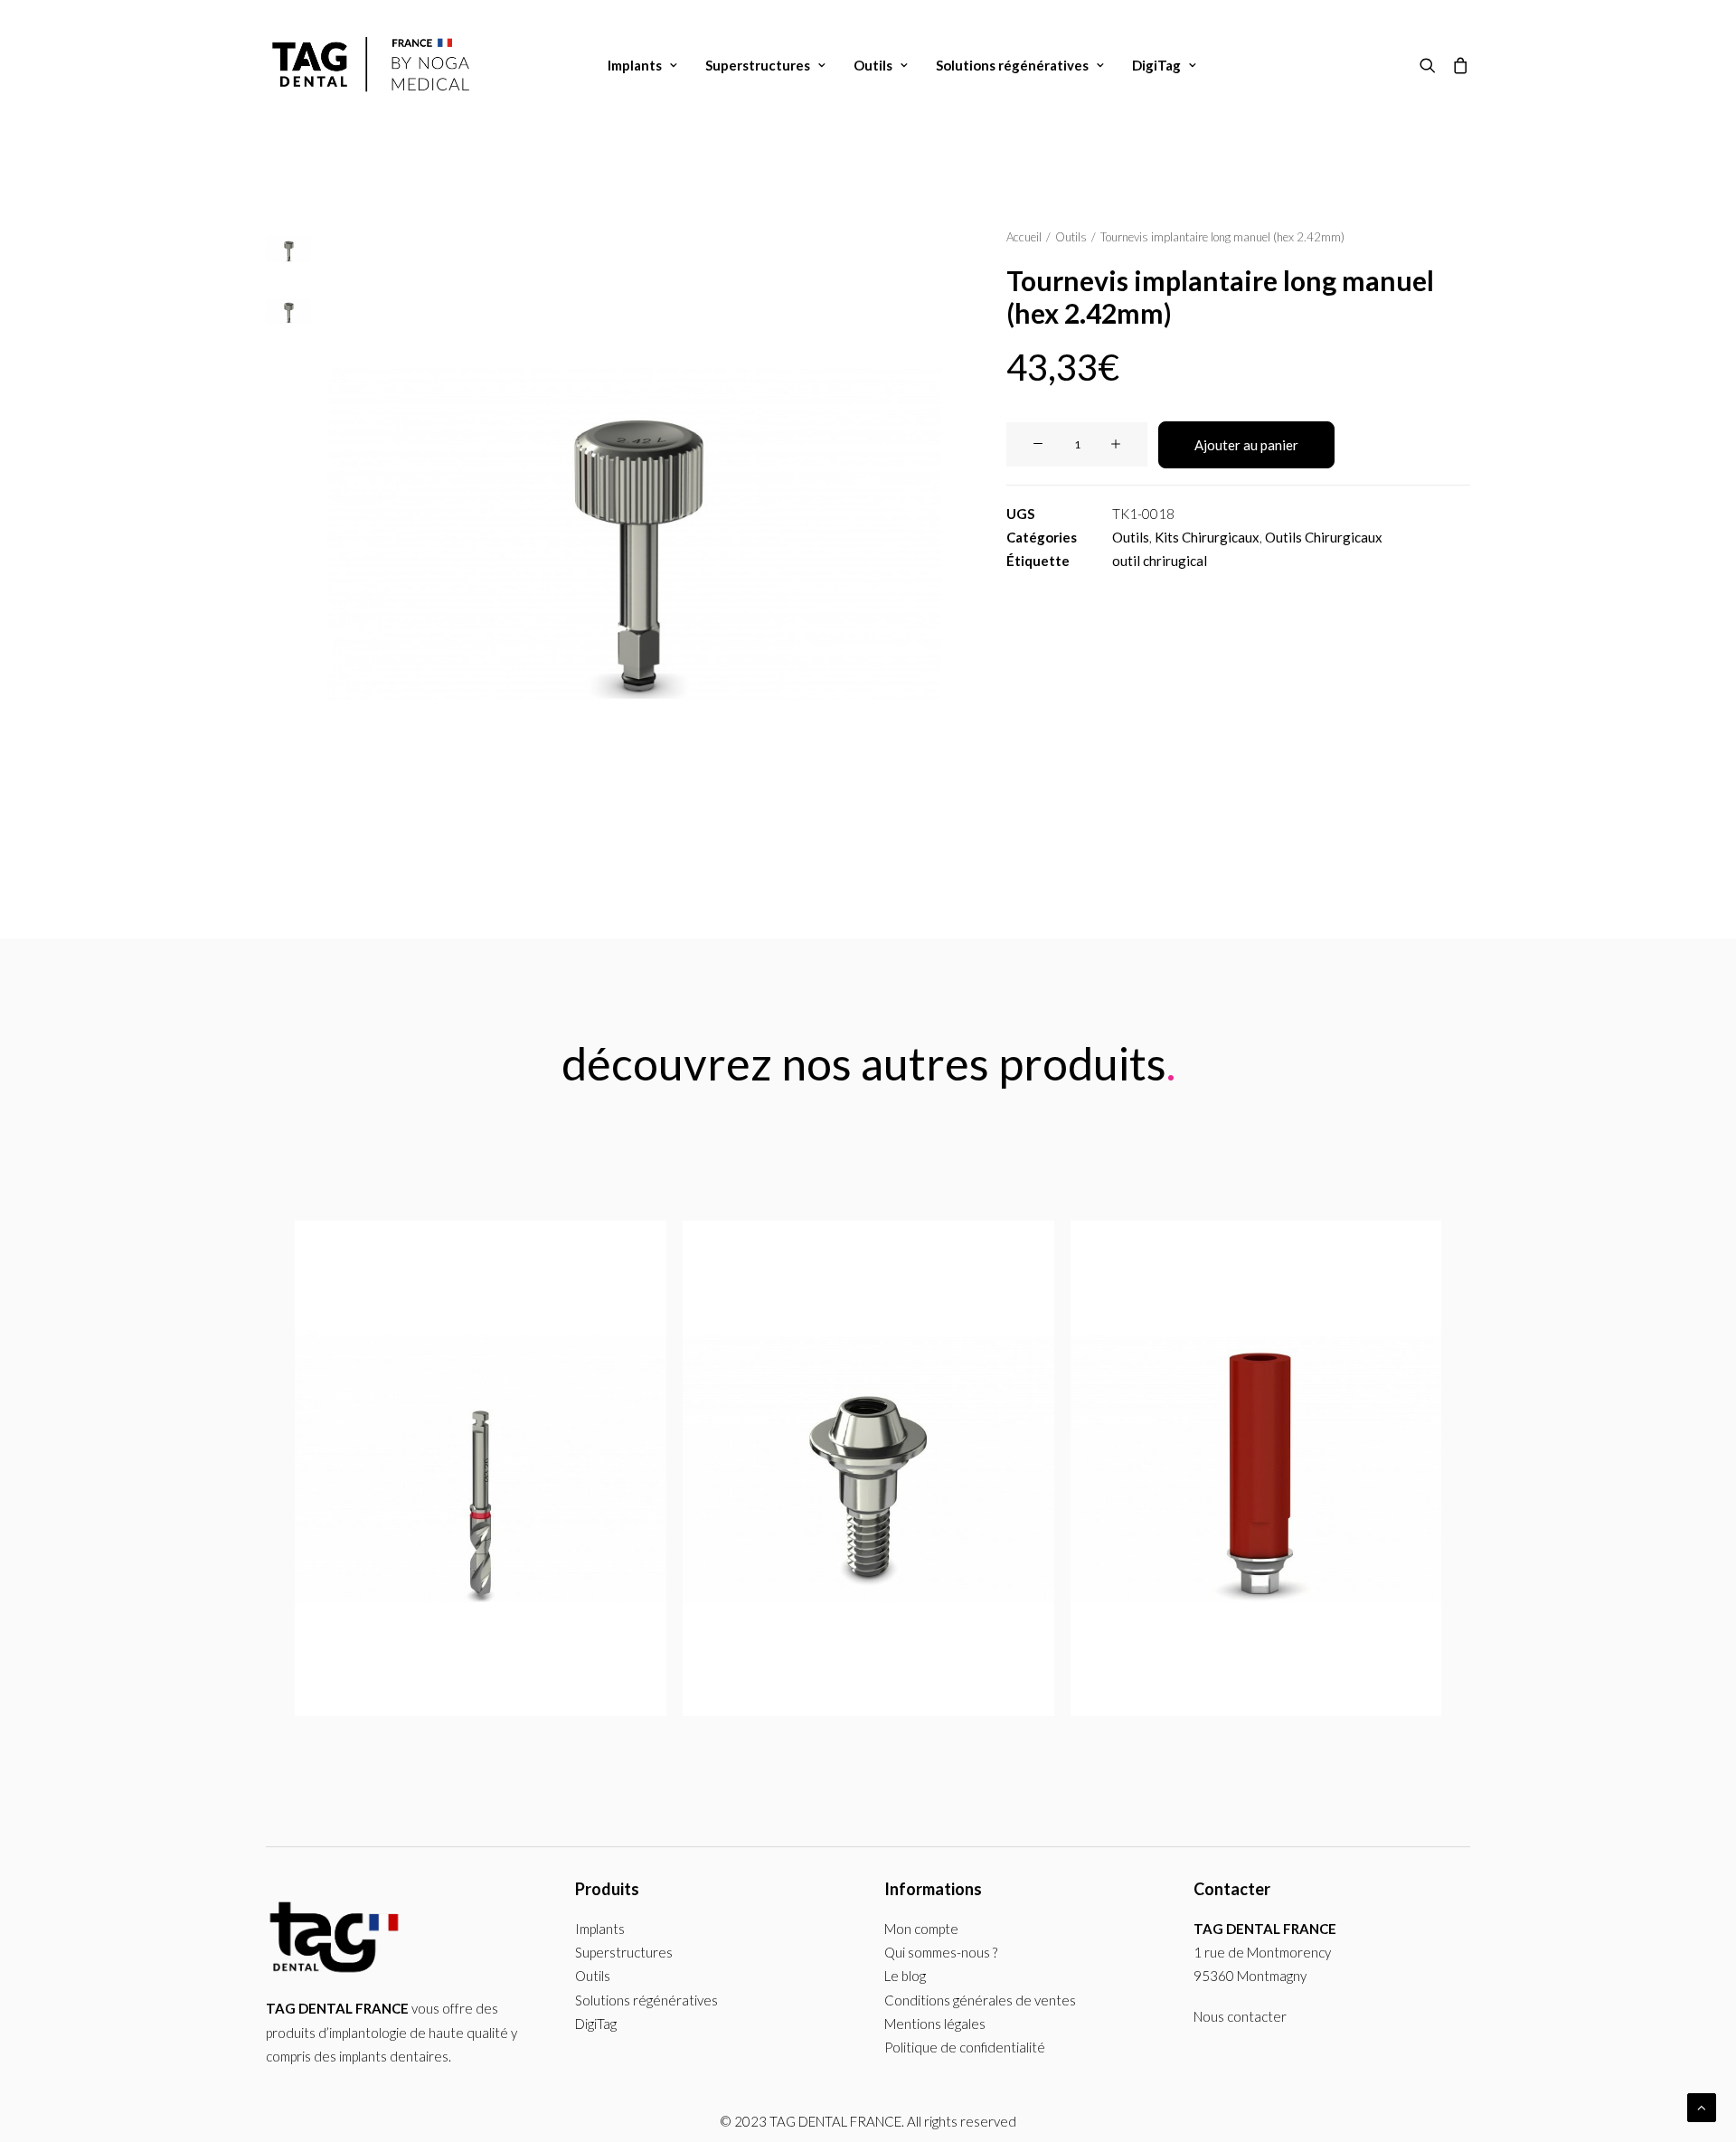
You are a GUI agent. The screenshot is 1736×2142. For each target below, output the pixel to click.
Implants (635, 65)
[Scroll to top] (1702, 2106)
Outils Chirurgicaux (1324, 537)
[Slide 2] (288, 311)
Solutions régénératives (1012, 65)
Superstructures (758, 65)
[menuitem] (642, 65)
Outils (873, 65)
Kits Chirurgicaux (1207, 537)
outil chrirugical (1160, 561)
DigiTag (1156, 65)
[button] (1432, 65)
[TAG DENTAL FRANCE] (373, 65)
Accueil (1024, 237)
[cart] (1457, 65)
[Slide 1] (288, 250)
